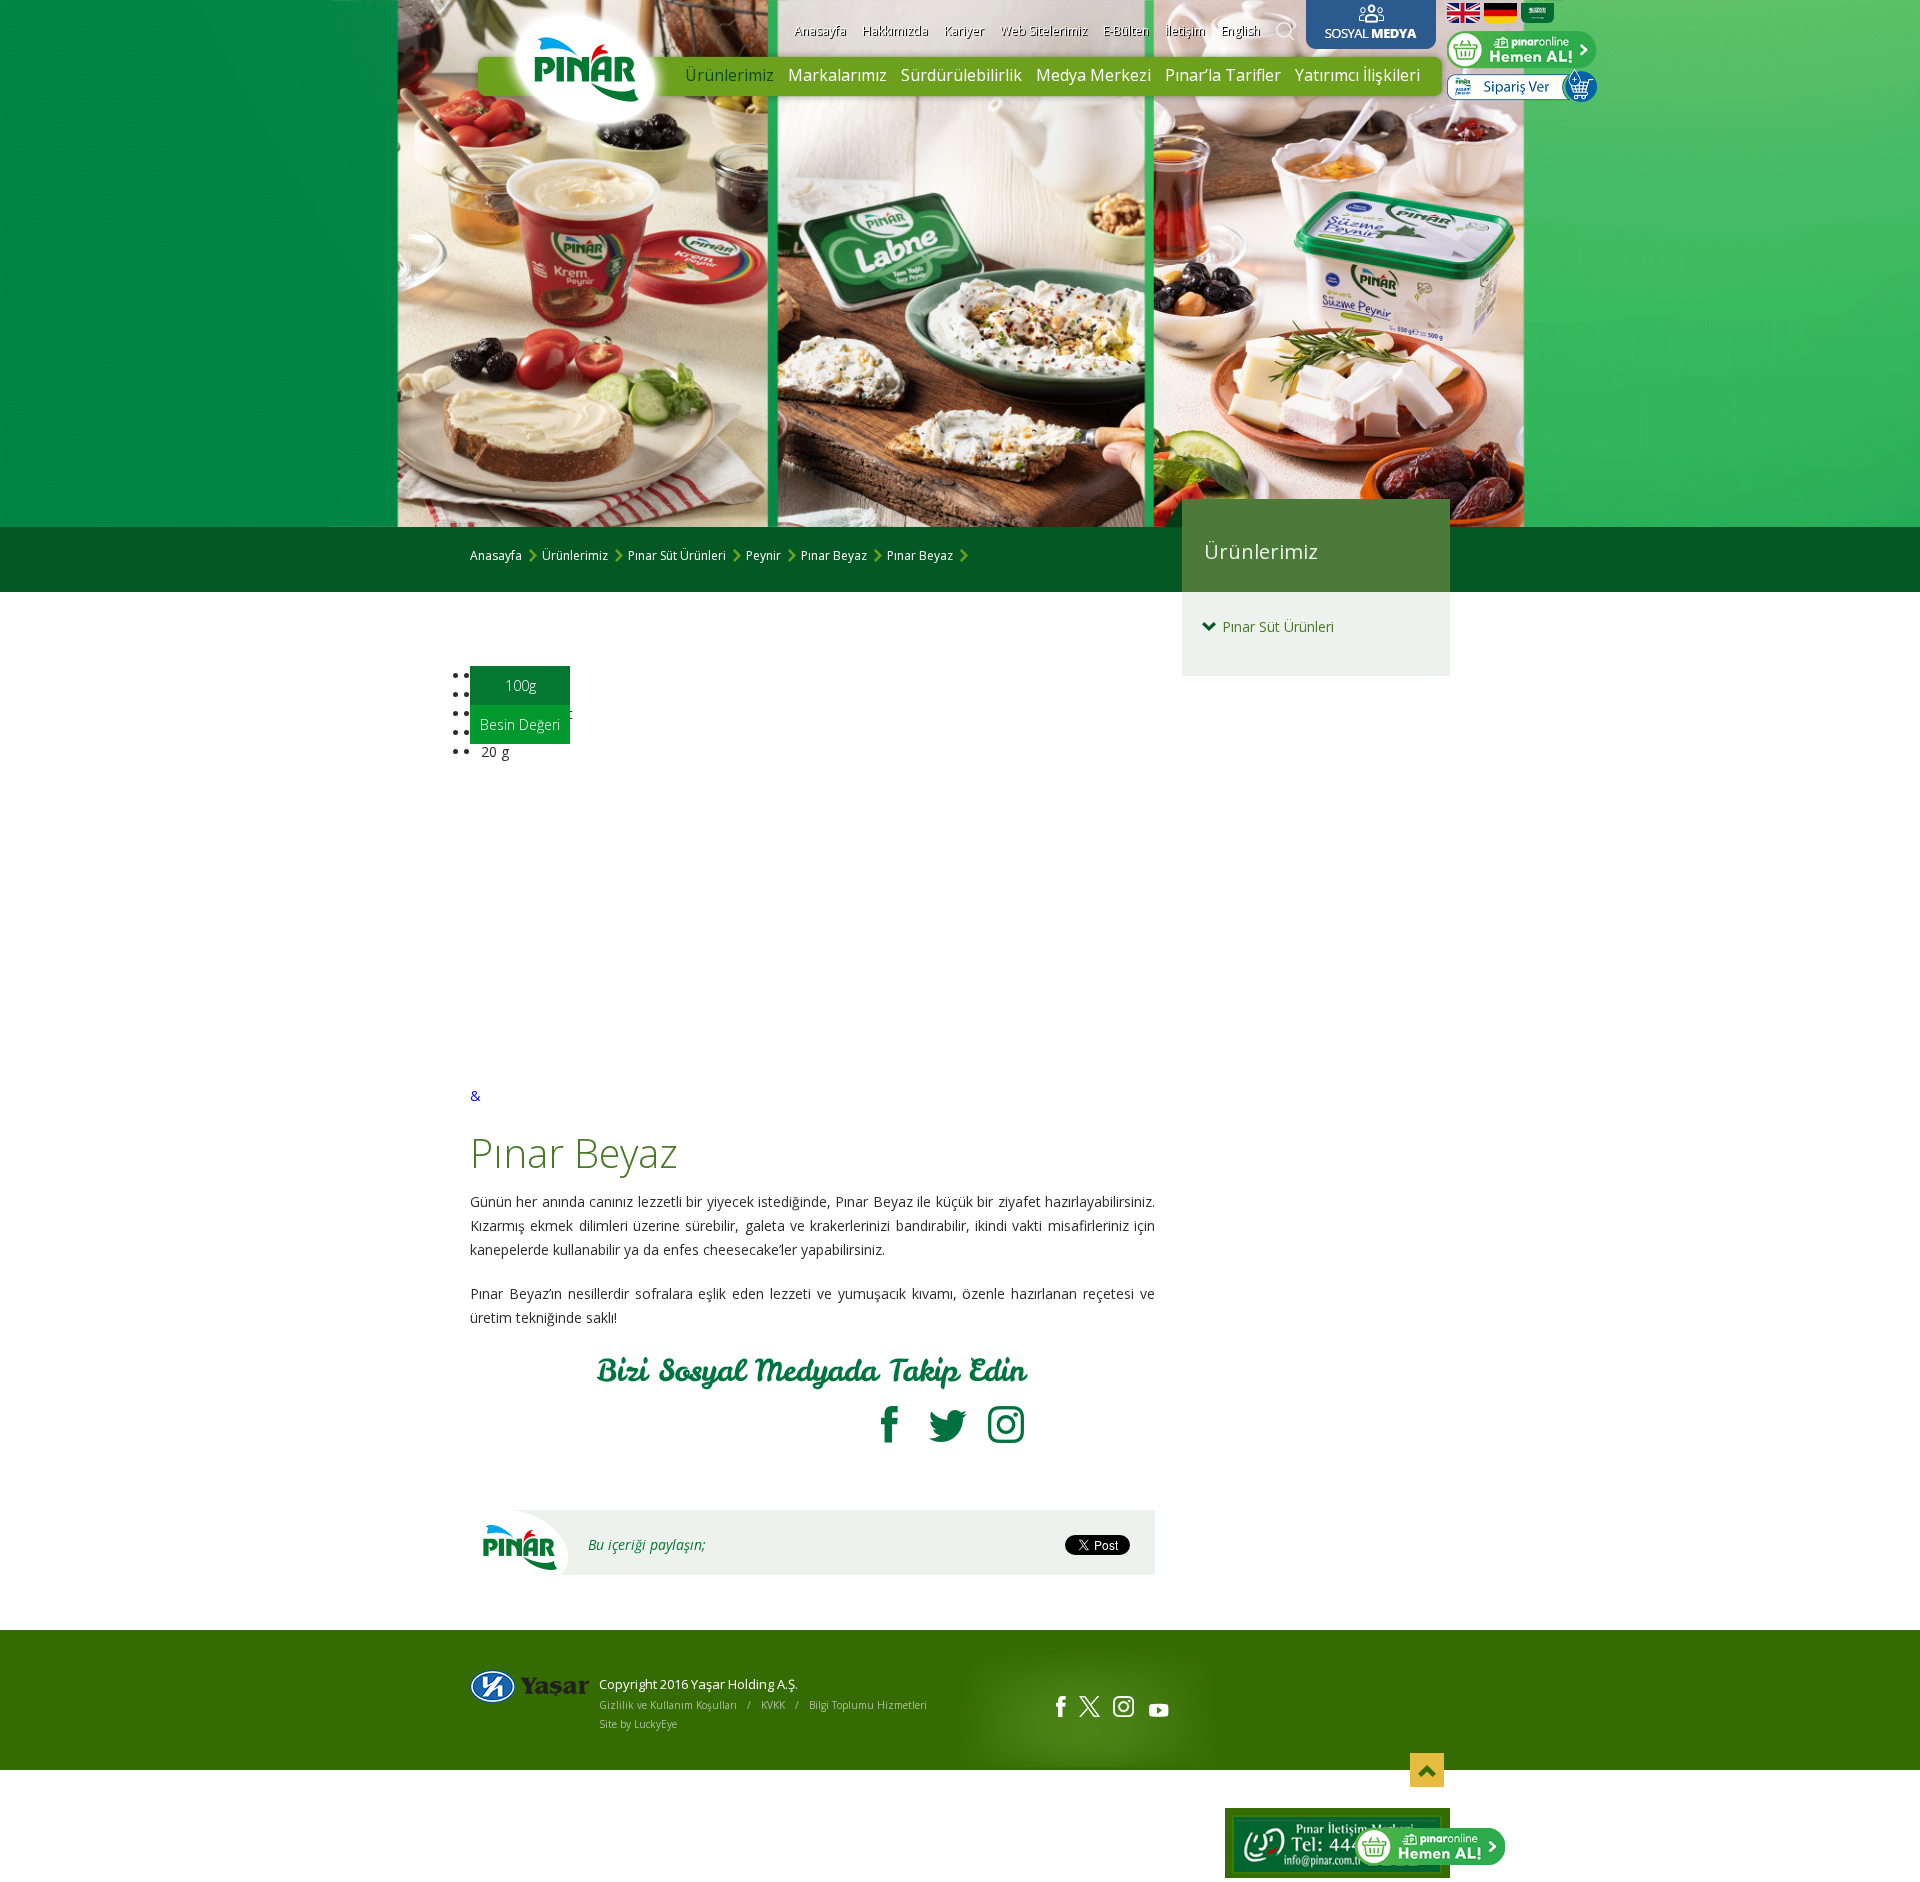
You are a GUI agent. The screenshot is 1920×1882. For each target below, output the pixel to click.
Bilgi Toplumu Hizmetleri (868, 1705)
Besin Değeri (520, 724)
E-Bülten (1126, 30)
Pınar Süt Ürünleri (677, 555)
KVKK (773, 1705)
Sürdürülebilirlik (961, 75)
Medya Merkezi (1093, 75)
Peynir (763, 555)
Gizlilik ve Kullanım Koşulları (668, 1705)
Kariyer (964, 30)
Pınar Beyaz (834, 555)
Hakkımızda (895, 30)
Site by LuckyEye (638, 1724)
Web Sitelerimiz (1043, 30)
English (1240, 30)
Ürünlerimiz (729, 75)
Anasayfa (820, 30)
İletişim (1185, 30)
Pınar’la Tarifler (1223, 75)
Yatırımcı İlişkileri (1357, 75)
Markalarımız (837, 75)
